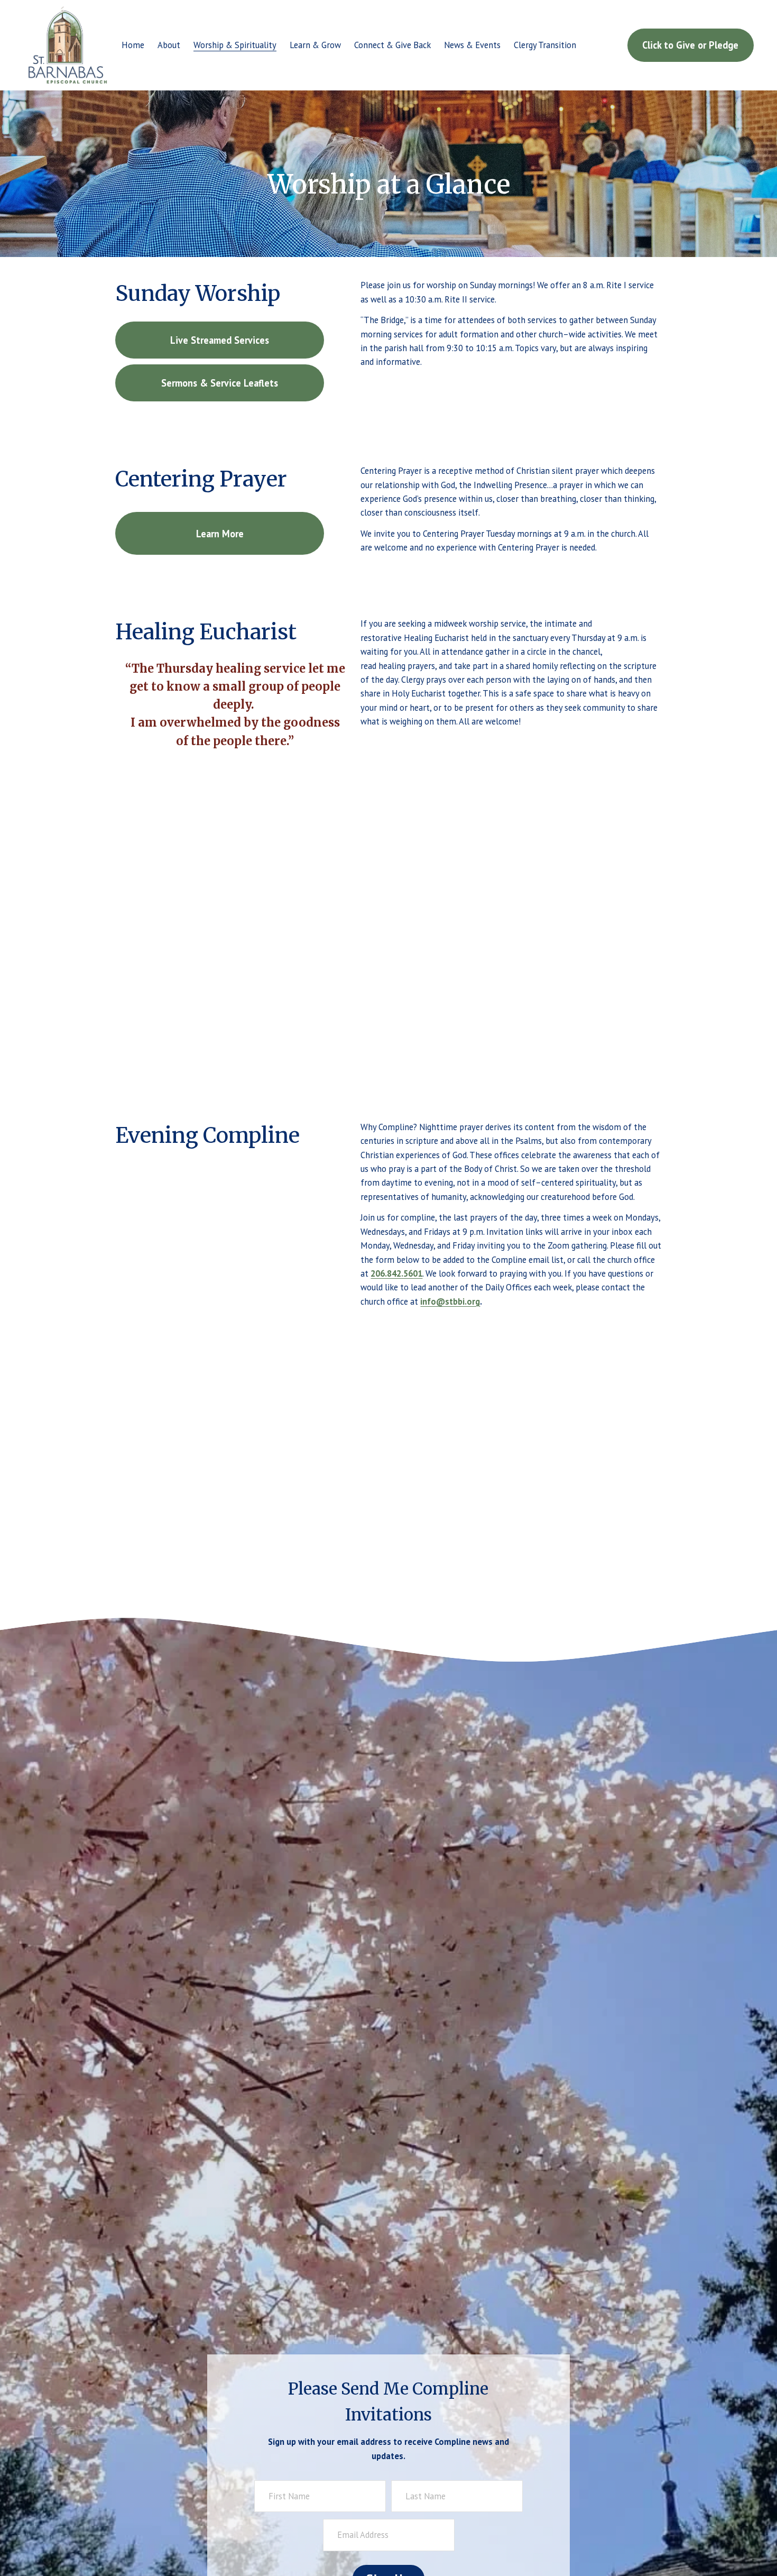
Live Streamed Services (220, 340)
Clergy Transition (545, 45)
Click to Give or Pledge (690, 45)
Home (133, 45)
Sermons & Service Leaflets (220, 383)
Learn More (220, 534)
